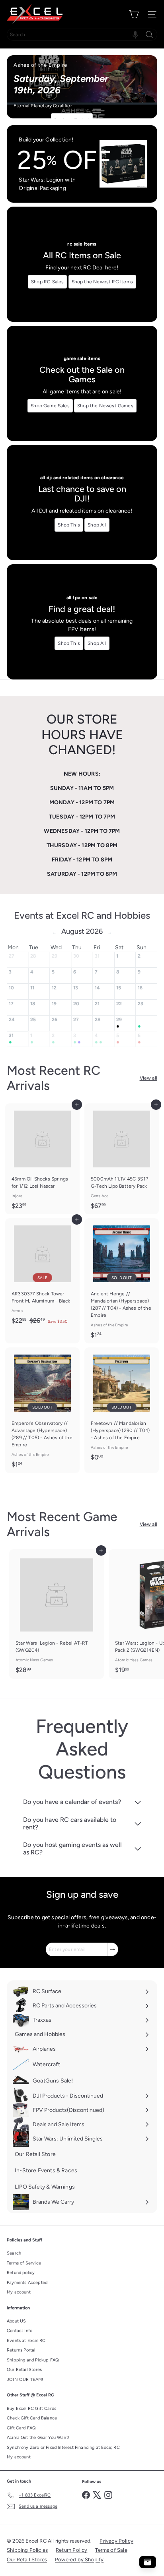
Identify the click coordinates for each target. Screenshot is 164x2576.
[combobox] (82, 35)
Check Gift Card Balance (32, 2418)
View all (148, 1078)
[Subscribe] (113, 1949)
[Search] (149, 35)
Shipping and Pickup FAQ (33, 2360)
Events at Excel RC (26, 2341)
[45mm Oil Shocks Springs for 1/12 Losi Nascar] (42, 1159)
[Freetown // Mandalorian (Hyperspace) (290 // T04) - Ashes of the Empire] (122, 1406)
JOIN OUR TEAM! (25, 2380)
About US (16, 2321)
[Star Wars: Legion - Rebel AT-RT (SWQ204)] (57, 1614)
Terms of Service (24, 2263)
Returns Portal (21, 2350)
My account (19, 2292)
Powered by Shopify (79, 2560)
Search (14, 2253)
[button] (135, 35)
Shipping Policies (27, 2550)
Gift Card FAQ (21, 2428)
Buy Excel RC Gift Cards (31, 2409)
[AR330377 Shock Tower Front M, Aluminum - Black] (42, 1274)
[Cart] (134, 14)
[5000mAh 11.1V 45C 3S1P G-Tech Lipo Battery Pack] (122, 1159)
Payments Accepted (27, 2283)
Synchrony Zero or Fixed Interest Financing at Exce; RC (63, 2447)
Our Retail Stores (24, 2370)
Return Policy (71, 2550)
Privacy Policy (116, 2541)
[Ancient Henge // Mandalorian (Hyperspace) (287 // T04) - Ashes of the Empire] (122, 1281)
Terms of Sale (111, 2550)
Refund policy (21, 2273)
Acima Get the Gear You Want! (38, 2438)
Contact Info (20, 2331)
